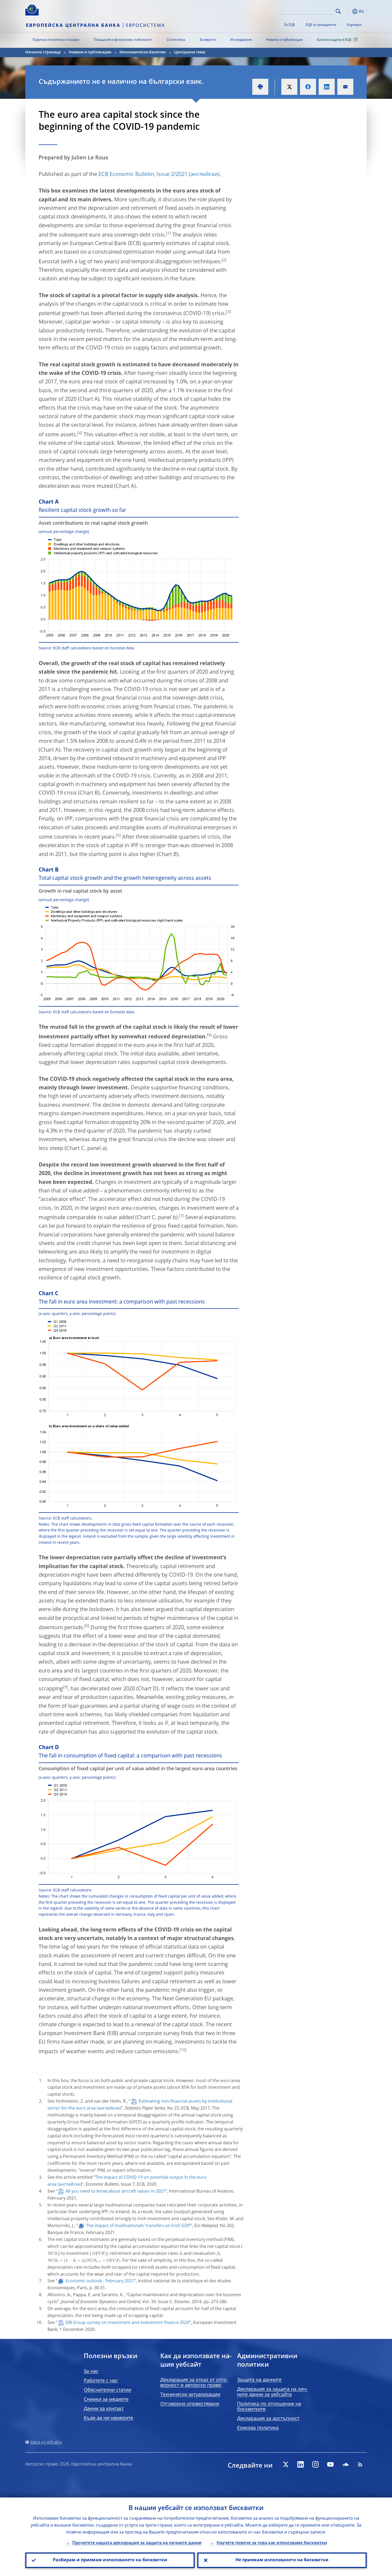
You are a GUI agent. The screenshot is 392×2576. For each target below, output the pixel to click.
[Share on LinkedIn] (327, 87)
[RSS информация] (360, 2464)
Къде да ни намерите (108, 2418)
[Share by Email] (345, 87)
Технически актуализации (190, 2395)
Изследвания (241, 40)
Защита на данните (259, 2380)
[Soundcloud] (345, 2464)
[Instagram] (315, 2464)
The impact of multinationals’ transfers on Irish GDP (138, 2226)
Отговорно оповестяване (190, 2404)
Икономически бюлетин (143, 52)
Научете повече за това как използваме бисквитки (272, 2543)
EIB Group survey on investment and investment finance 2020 (127, 2323)
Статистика (176, 40)
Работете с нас (101, 2381)
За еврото (208, 40)
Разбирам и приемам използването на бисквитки (110, 2560)
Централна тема (190, 52)
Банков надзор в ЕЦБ (334, 40)
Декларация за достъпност (268, 2419)
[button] (348, 11)
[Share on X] (289, 87)
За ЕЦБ (289, 25)
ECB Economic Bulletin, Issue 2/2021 (143, 175)
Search (338, 11)
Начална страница (43, 52)
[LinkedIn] (301, 2464)
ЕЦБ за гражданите (321, 25)
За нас (91, 2371)
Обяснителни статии (107, 2390)
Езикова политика (258, 2428)
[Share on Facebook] (308, 87)
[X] (286, 2464)
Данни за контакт (104, 2409)
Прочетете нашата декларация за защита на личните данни (137, 2543)
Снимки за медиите (106, 2400)
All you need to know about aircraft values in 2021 (115, 2192)
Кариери (354, 25)
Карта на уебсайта (46, 2442)
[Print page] (260, 87)
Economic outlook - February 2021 (100, 2281)
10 (183, 2050)
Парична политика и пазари (56, 40)
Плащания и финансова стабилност (123, 40)
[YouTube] (330, 2464)
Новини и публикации (284, 40)
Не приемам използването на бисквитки (282, 2560)
